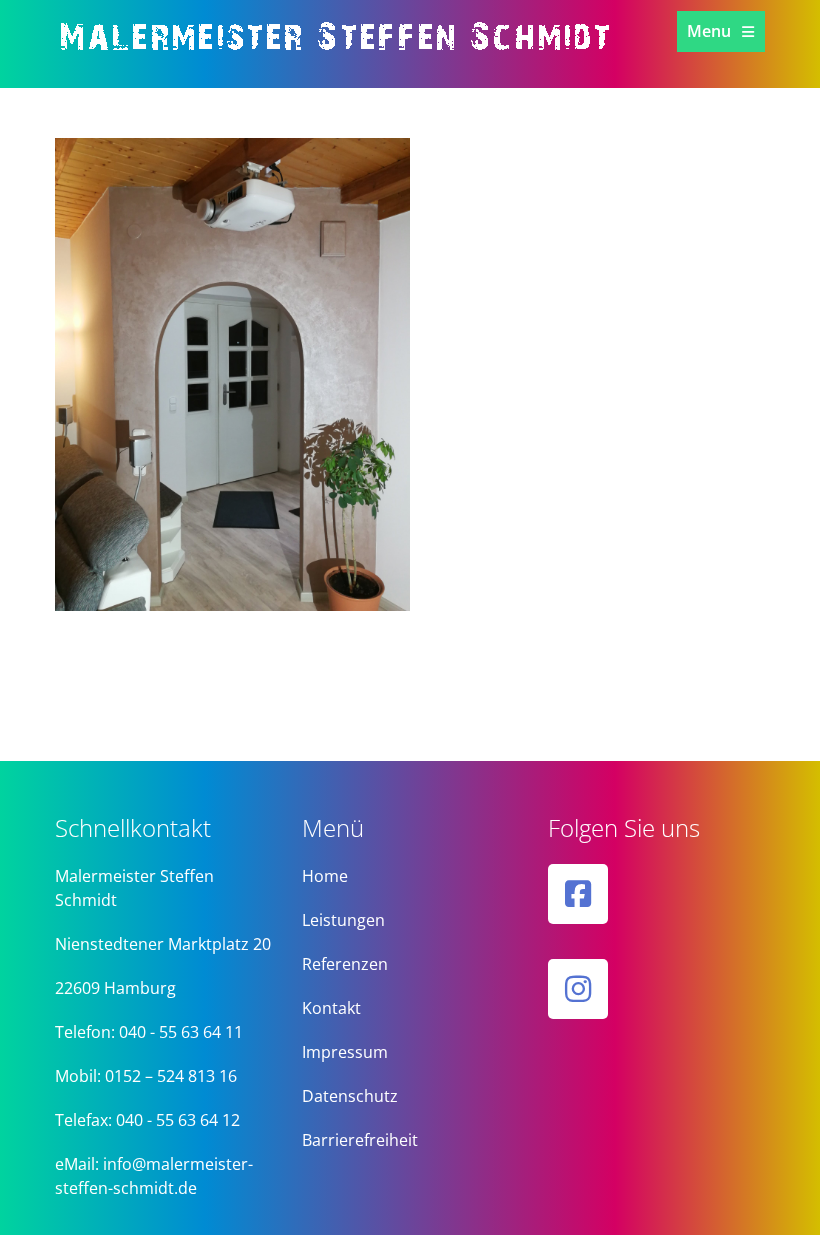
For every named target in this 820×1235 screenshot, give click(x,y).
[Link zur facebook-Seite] (578, 894)
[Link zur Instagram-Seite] (578, 989)
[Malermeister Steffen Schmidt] (355, 60)
